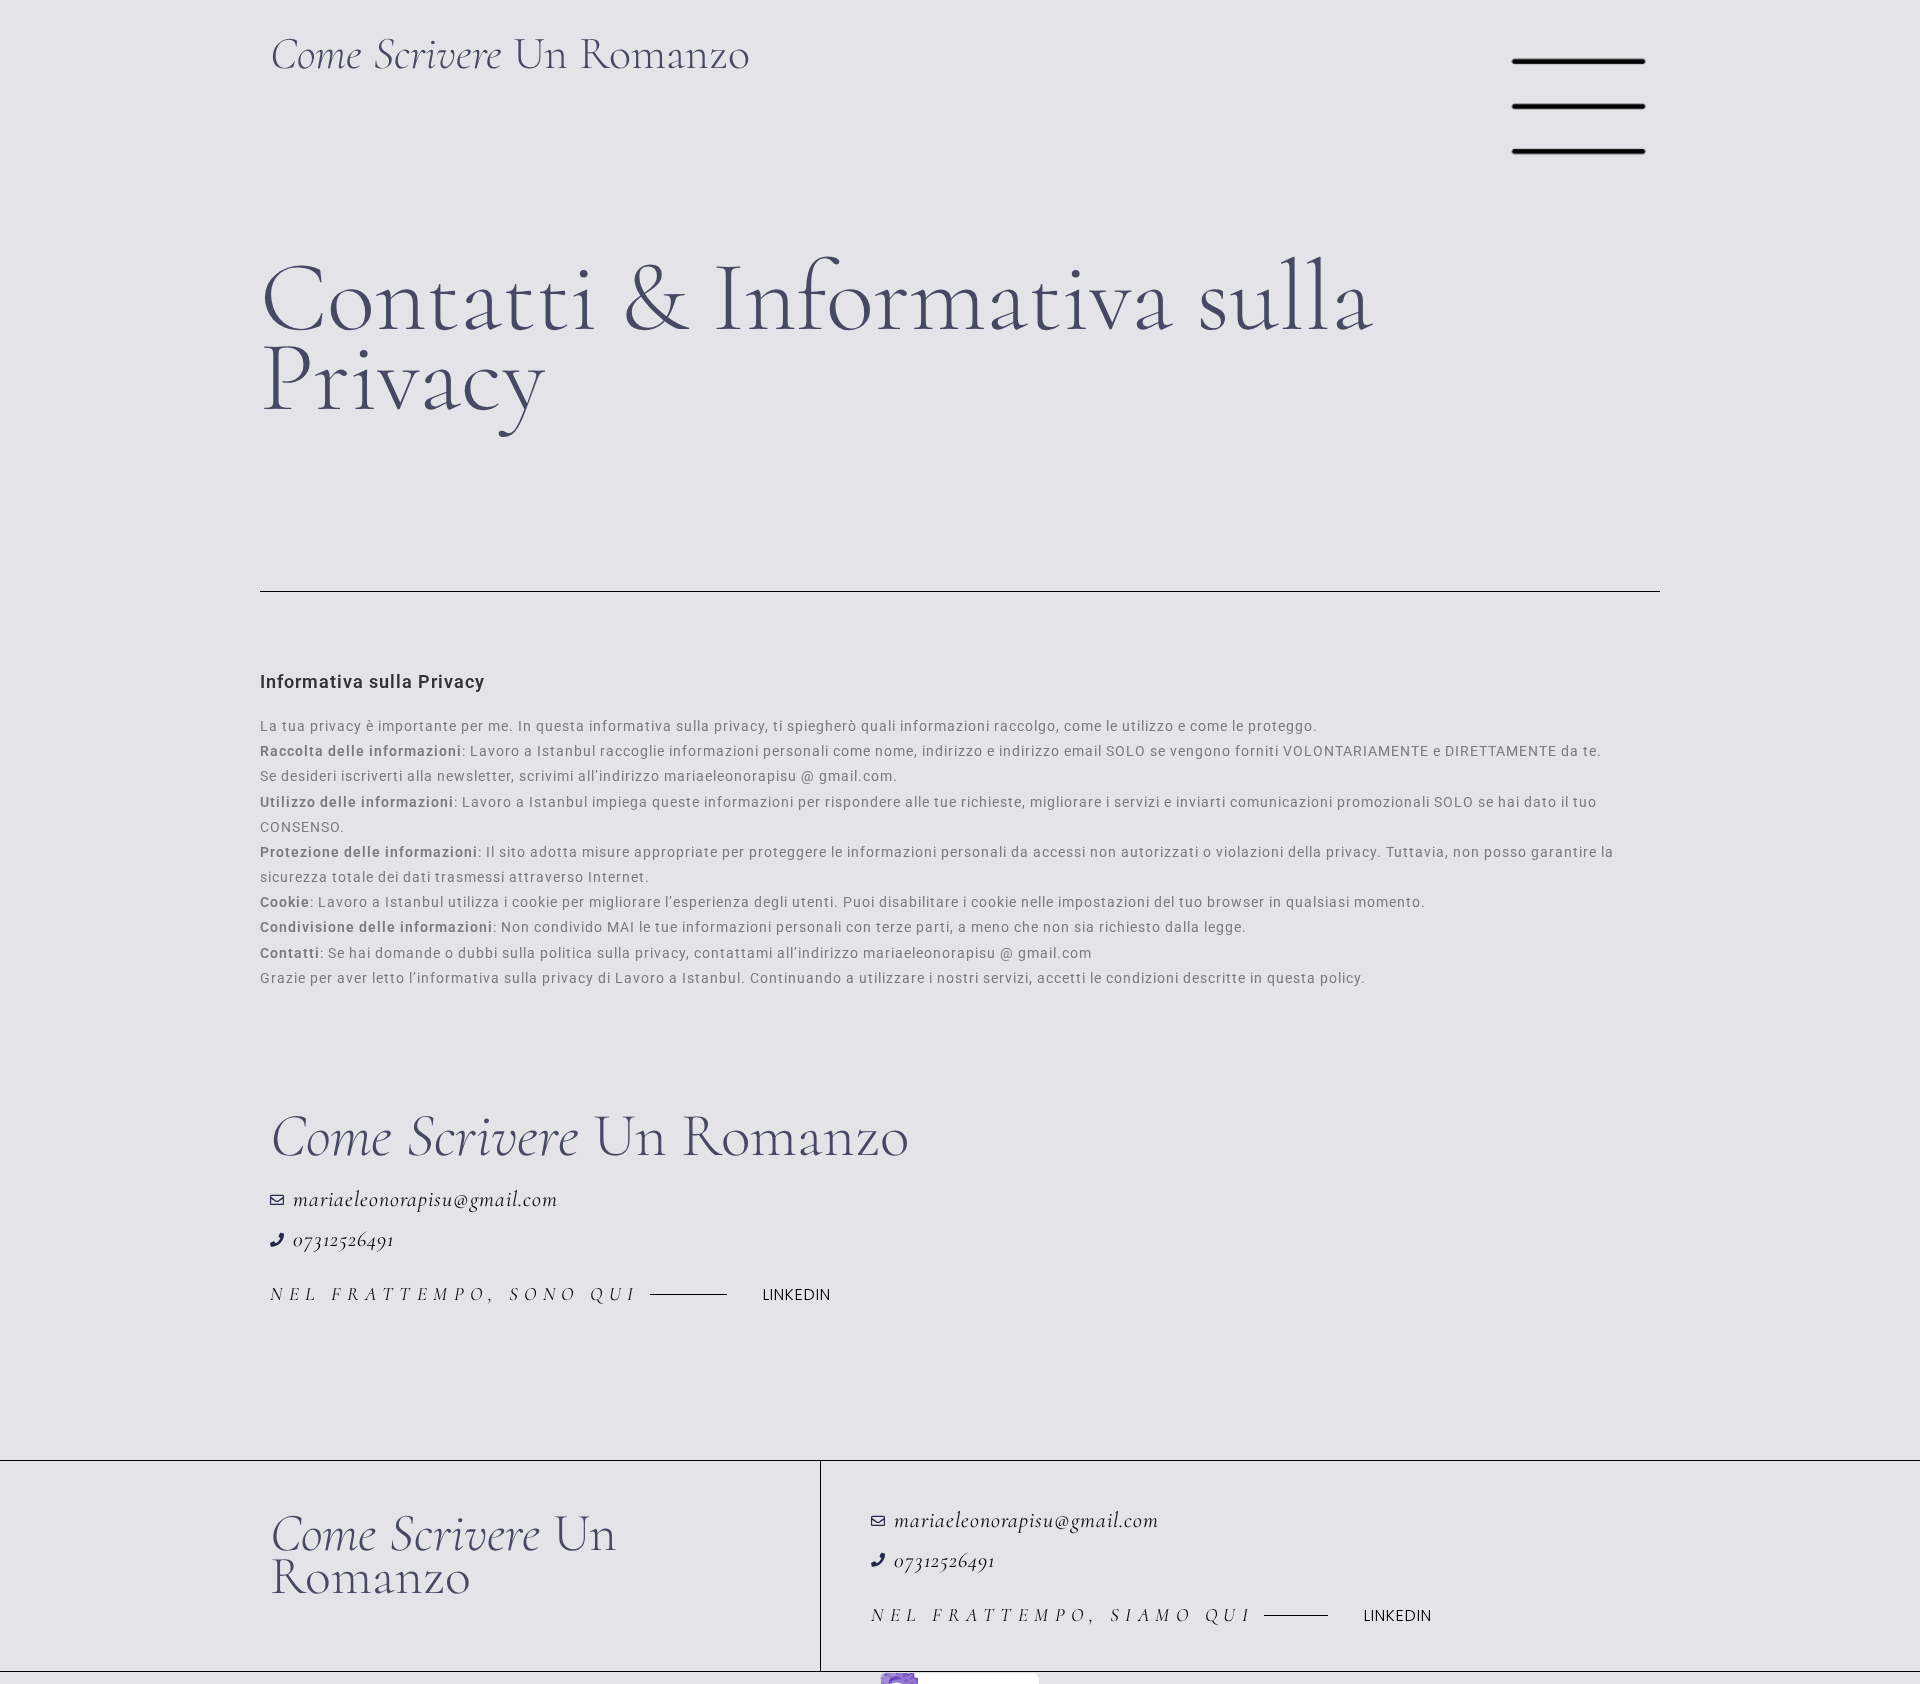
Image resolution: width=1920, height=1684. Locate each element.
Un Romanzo (510, 53)
